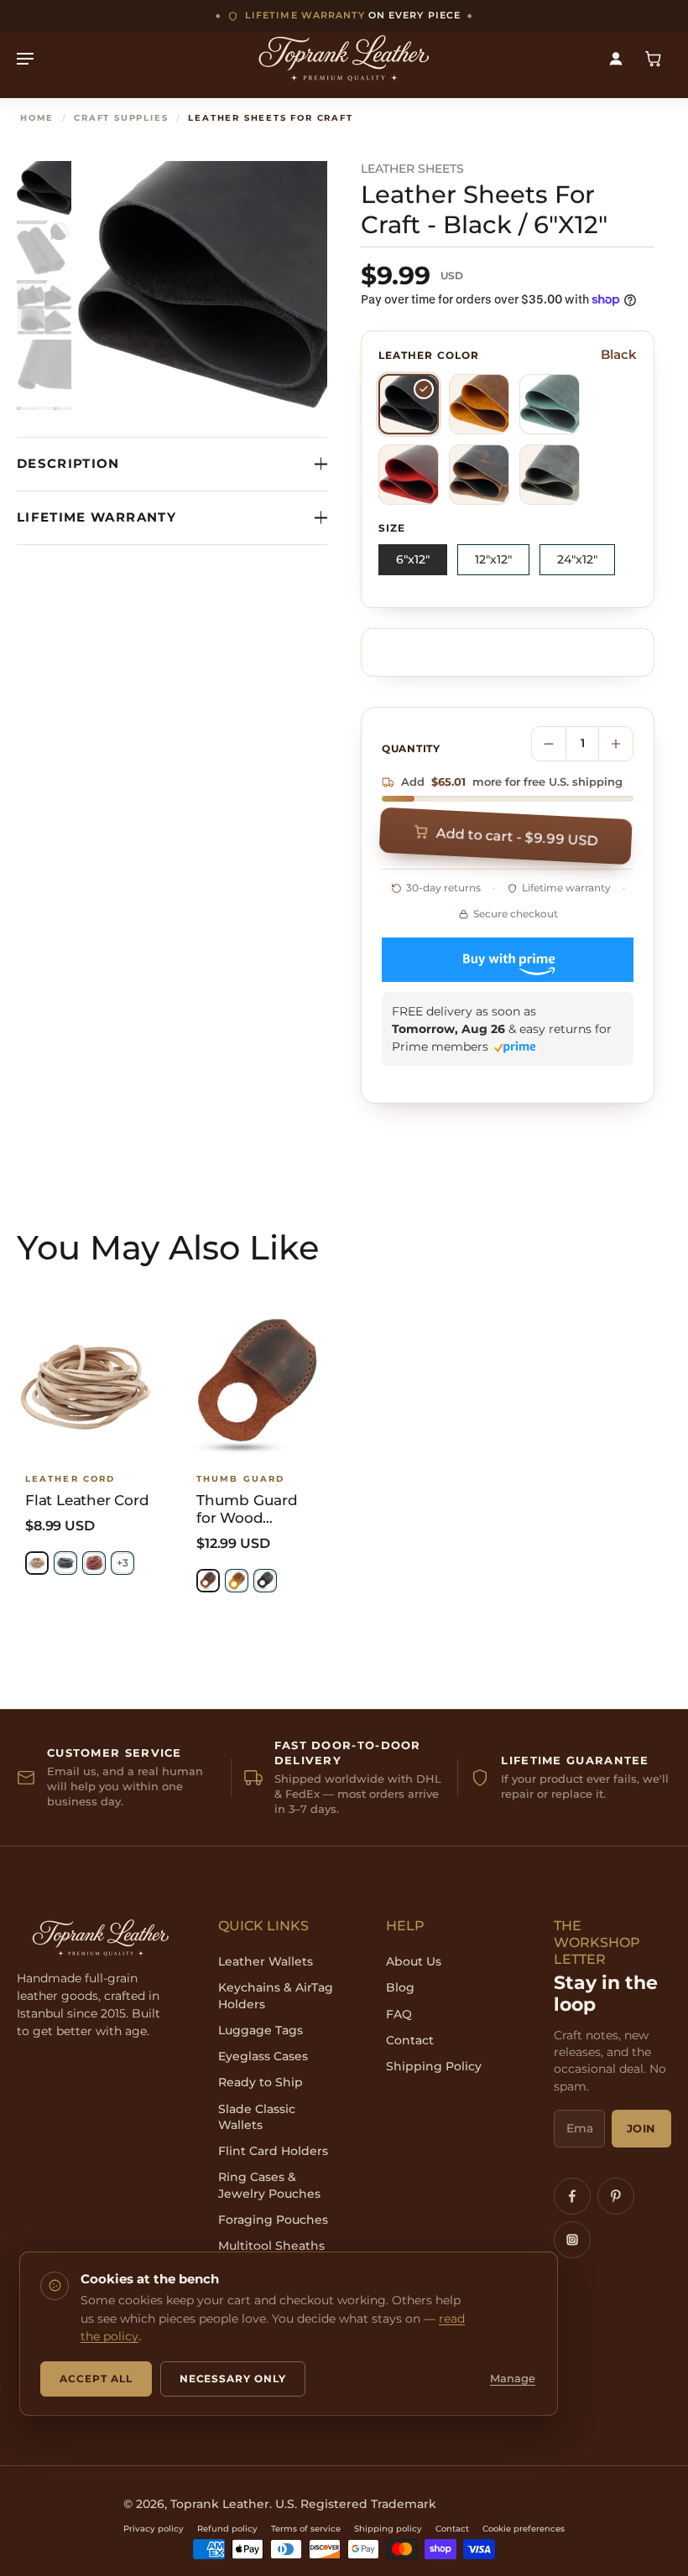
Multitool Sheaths (271, 2246)
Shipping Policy (434, 2066)
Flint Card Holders (273, 2151)
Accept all (96, 2379)
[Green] (550, 404)
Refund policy (227, 2529)
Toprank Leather (220, 2504)
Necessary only (233, 2379)
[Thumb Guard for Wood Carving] (258, 1386)
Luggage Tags (261, 2030)
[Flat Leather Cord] (87, 1386)
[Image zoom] (203, 286)
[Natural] (37, 1563)
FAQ (399, 2014)
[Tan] (479, 475)
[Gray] (550, 475)
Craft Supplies (121, 118)
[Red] (409, 475)
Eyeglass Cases (263, 2056)
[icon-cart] (653, 58)
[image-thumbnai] (44, 188)
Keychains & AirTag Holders (276, 1995)
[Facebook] (572, 2196)
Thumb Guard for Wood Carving (247, 1510)
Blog (400, 1987)
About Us (414, 1961)
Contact (410, 2040)
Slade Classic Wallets (257, 2117)
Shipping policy (388, 2529)
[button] (509, 836)
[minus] (549, 744)
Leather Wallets (266, 1961)
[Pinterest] (616, 2196)
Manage (513, 2379)
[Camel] (479, 404)
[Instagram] (572, 2240)
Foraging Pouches (273, 2220)
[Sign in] (616, 58)
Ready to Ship (261, 2082)
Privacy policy (154, 2529)
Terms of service (306, 2529)
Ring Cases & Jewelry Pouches (269, 2185)
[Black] (409, 404)
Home (37, 118)
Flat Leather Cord (87, 1500)
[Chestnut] (94, 1563)
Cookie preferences (524, 2529)
